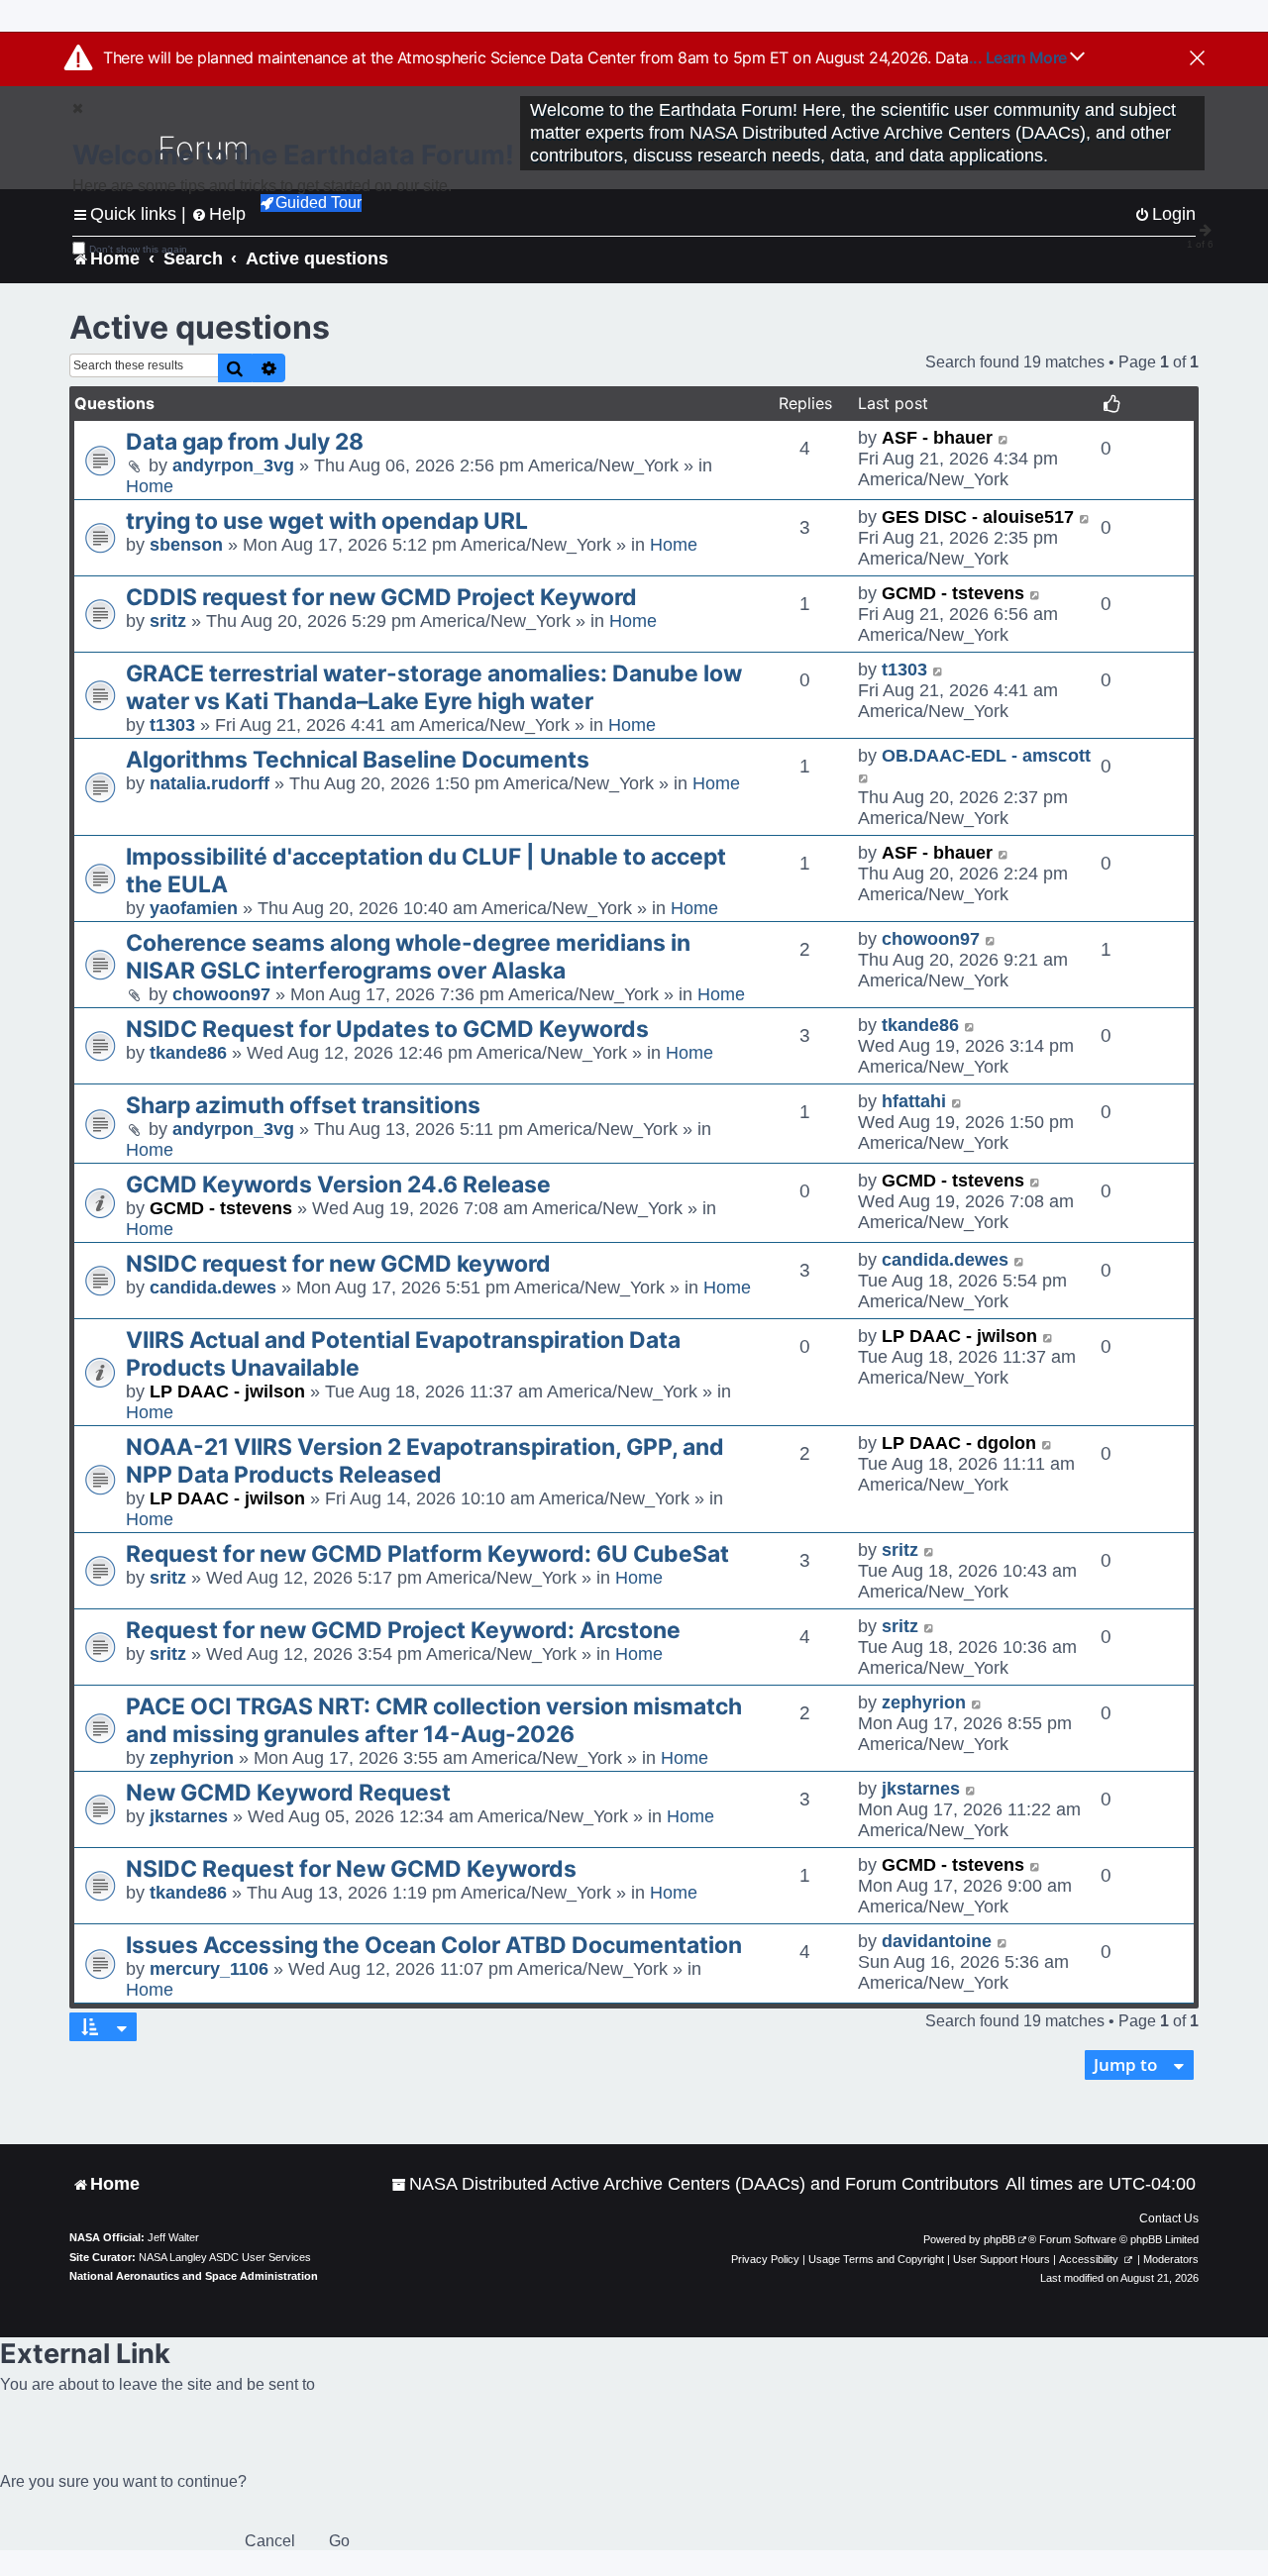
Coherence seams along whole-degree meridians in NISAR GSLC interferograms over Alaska (408, 957)
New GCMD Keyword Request (288, 1793)
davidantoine (937, 1941)
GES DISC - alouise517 (978, 517)
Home (150, 486)
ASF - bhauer (937, 438)
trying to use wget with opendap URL (327, 521)
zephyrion (192, 1758)
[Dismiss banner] (1197, 59)
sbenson (186, 545)
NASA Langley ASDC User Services (225, 2257)
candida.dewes (213, 1288)
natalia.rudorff (210, 783)
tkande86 (188, 1053)
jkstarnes (189, 1816)
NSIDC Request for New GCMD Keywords (351, 1869)
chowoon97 (221, 994)
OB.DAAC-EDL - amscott (986, 756)
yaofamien (194, 908)
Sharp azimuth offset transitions (303, 1105)
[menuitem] (695, 2184)
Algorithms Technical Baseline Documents (358, 760)
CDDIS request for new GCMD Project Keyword (381, 597)
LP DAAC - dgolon (959, 1443)
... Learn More (1020, 57)
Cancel (270, 2541)
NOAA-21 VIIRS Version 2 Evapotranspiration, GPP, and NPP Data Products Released (425, 1461)
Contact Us (1169, 2218)
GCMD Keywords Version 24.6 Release (338, 1185)
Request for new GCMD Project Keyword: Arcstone (403, 1630)
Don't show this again (138, 249)
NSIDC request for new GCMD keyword (338, 1264)
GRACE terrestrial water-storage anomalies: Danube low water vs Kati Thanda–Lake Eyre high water (434, 687)
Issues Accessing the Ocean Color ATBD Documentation (434, 1945)
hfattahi (914, 1101)
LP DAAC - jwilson (227, 1391)
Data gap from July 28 (245, 442)
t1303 (172, 725)
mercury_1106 (209, 1969)
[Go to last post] (1004, 438)
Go (339, 2541)
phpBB (1000, 2239)
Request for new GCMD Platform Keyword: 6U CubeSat (427, 1554)
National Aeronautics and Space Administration (194, 2276)
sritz (168, 621)
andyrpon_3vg (233, 465)
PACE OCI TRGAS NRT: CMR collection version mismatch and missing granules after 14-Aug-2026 (434, 1720)
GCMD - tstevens (953, 593)
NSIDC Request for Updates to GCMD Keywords (387, 1029)
